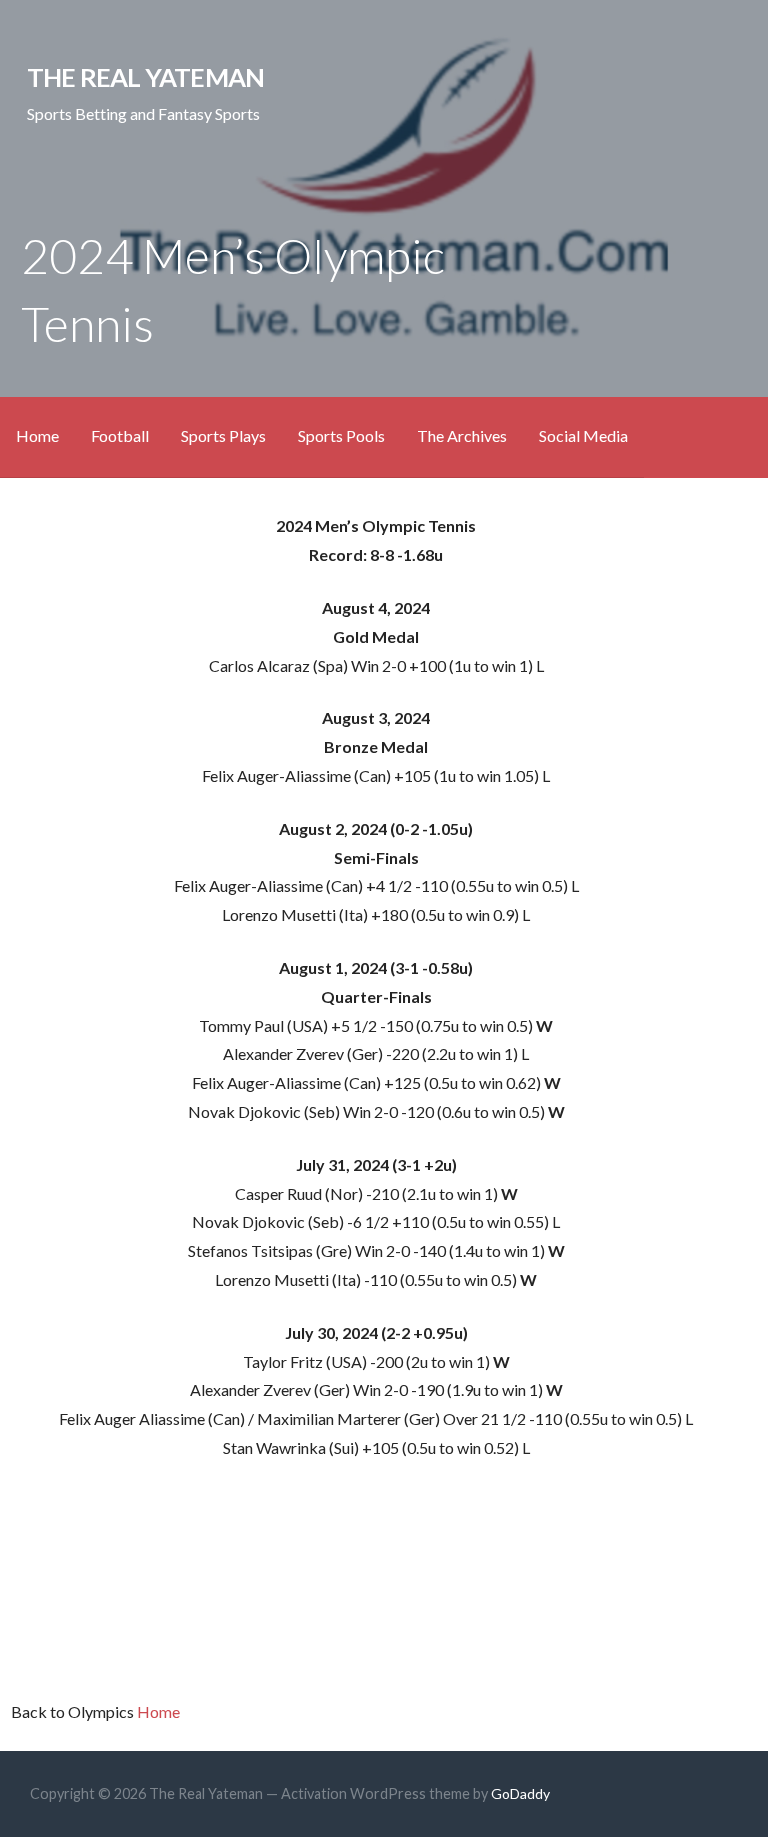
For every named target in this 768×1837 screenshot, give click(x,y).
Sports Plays (223, 435)
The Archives (462, 435)
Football (120, 435)
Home (37, 435)
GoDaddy (520, 1793)
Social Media (583, 435)
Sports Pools (341, 435)
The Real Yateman (146, 77)
